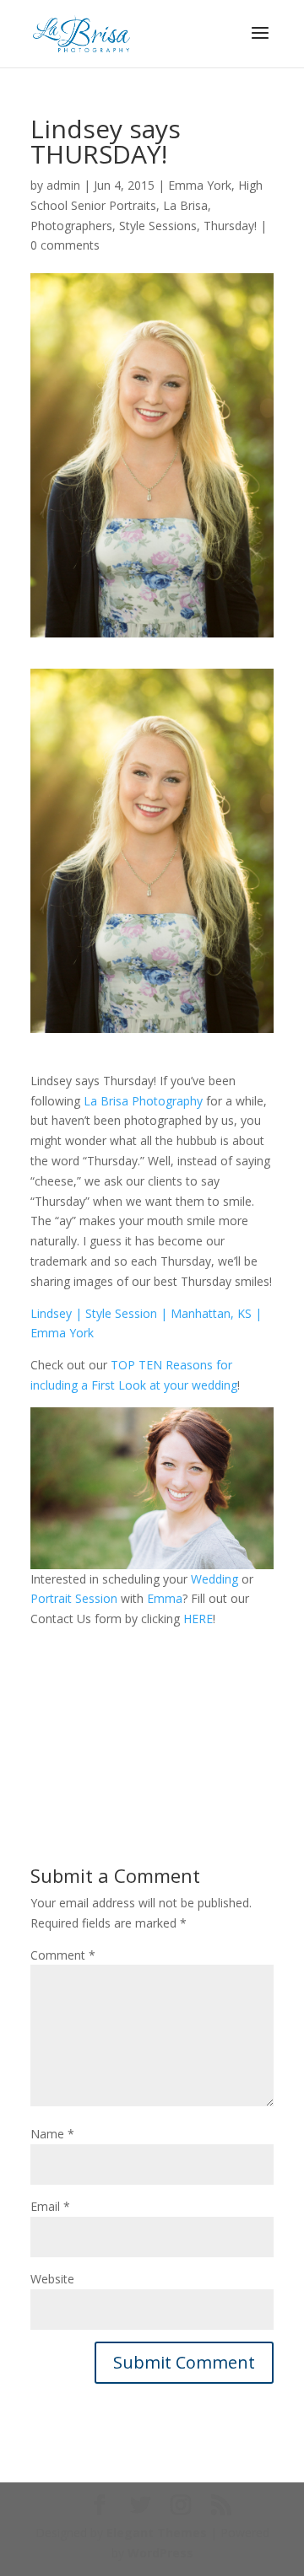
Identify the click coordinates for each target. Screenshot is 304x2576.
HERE (198, 1619)
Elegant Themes (157, 2533)
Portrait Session (74, 1598)
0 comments (65, 245)
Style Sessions (158, 226)
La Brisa (185, 205)
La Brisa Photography (143, 1101)
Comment (63, 1955)
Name (52, 2134)
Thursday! (230, 226)
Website (52, 2279)
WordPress (160, 2553)
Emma (165, 1598)
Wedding (214, 1579)
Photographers (71, 226)
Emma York (200, 185)
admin (63, 185)
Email (50, 2206)
